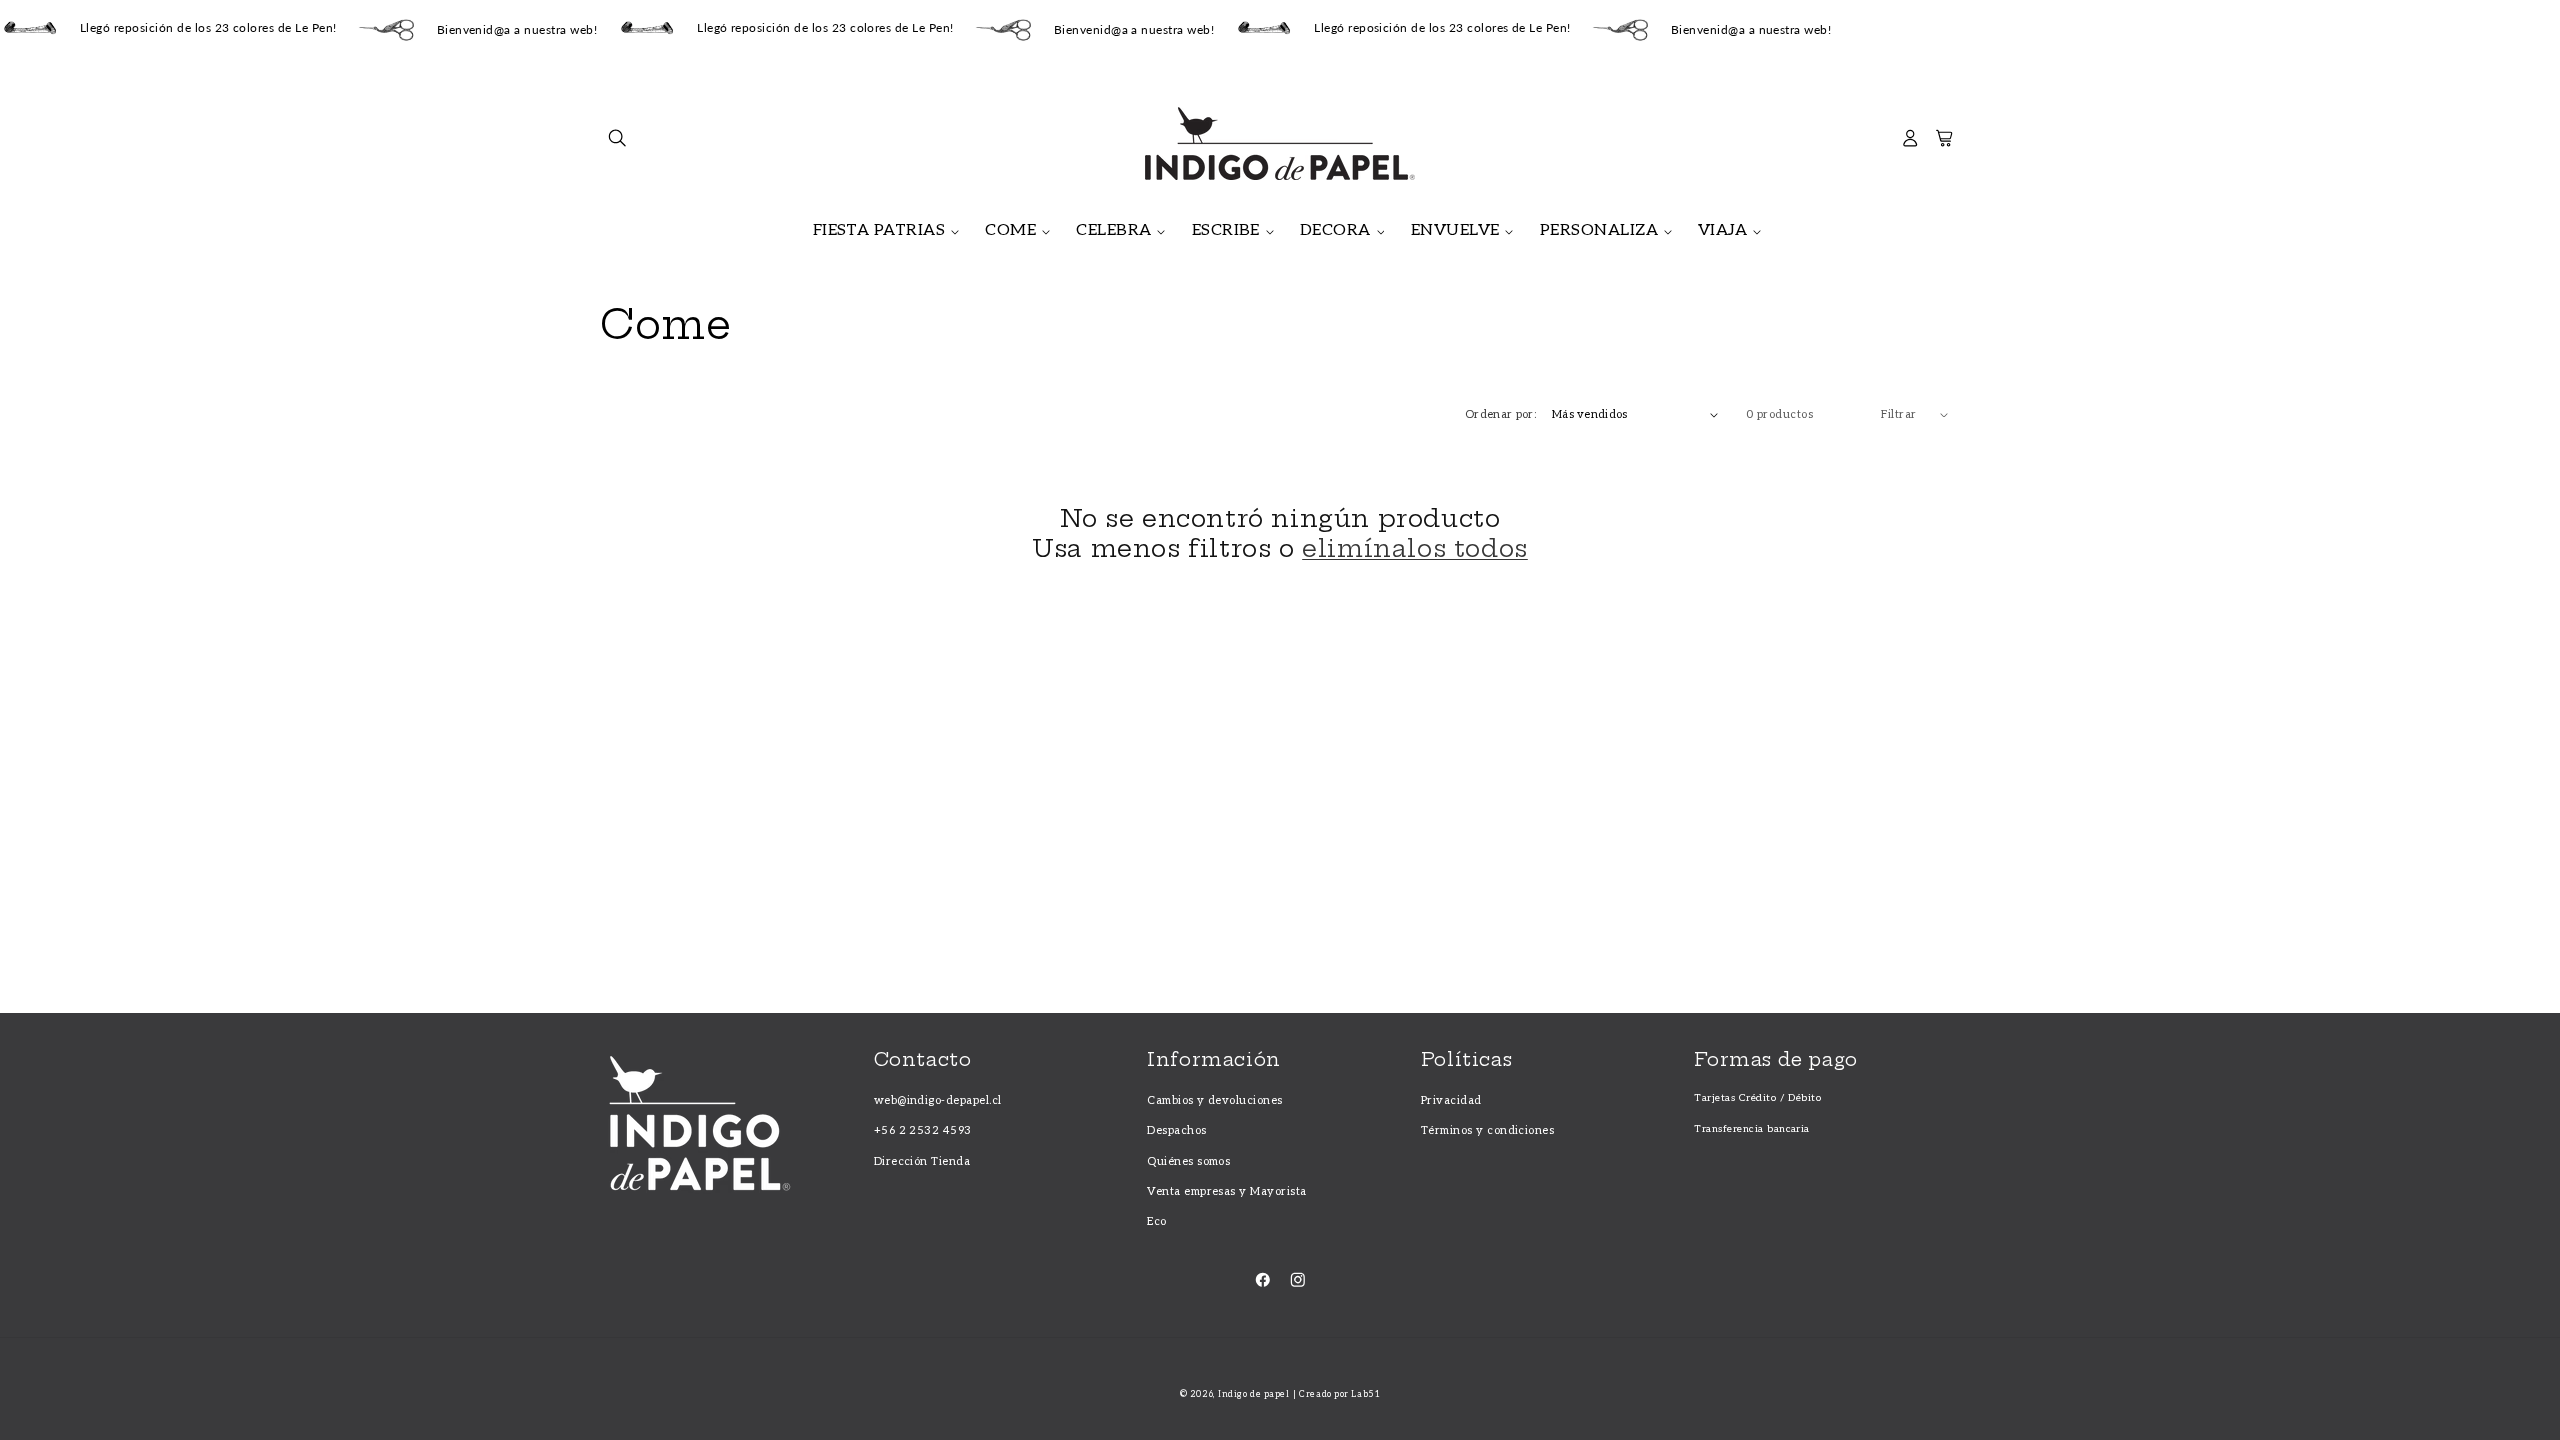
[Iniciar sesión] (1910, 143)
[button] (617, 143)
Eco (1156, 1221)
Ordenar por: (1500, 414)
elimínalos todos (1415, 548)
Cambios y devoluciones (1215, 1100)
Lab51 (1365, 1394)
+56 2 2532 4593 (923, 1130)
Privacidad (1451, 1100)
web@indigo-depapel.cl (938, 1100)
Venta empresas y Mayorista (1226, 1191)
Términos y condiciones (1488, 1130)
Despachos (1176, 1130)
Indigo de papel (1253, 1394)
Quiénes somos (1188, 1161)
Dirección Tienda (922, 1161)
